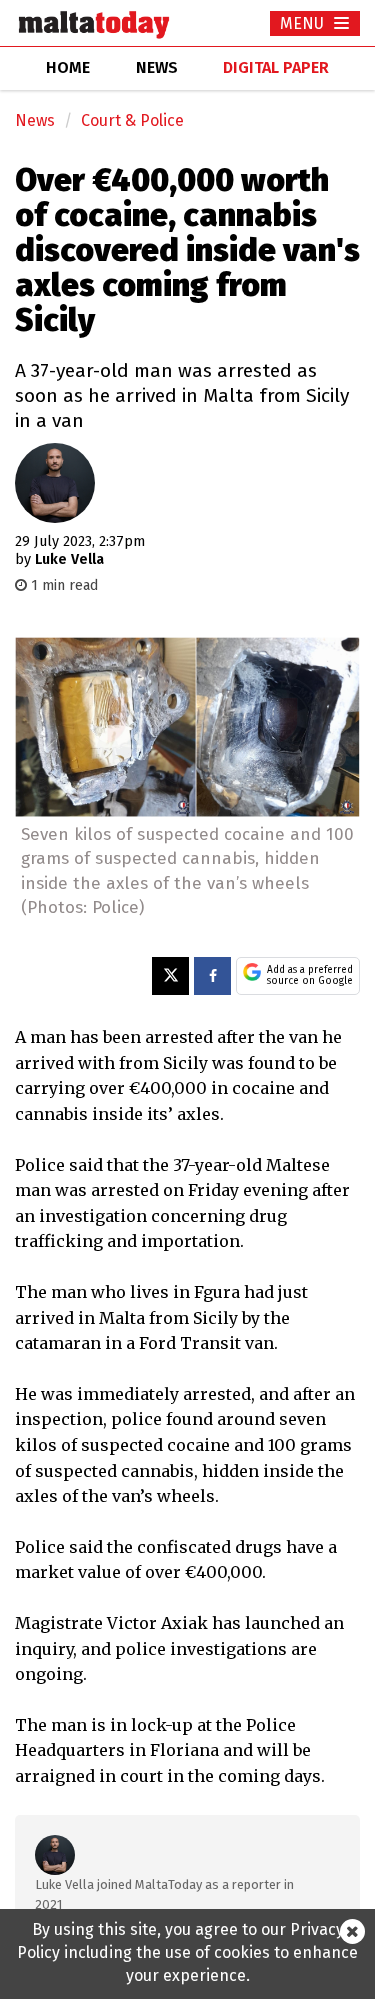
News (35, 120)
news (157, 67)
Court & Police (132, 120)
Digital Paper (276, 67)
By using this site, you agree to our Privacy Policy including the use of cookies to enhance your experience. (187, 1952)
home (68, 67)
